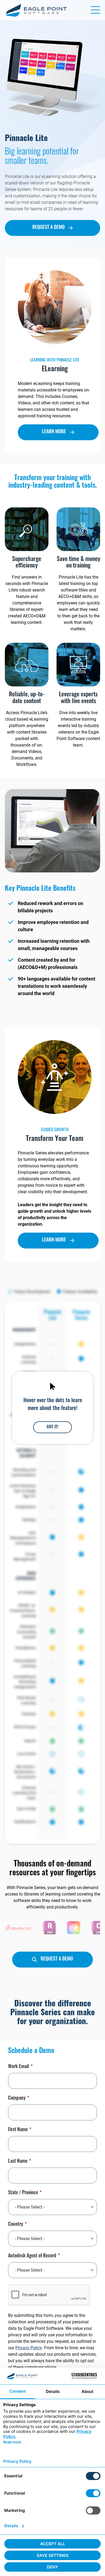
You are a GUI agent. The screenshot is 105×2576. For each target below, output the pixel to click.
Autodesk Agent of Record (32, 2256)
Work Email (19, 2067)
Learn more (54, 1240)
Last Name (18, 2162)
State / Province (23, 2193)
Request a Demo (48, 228)
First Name (18, 2130)
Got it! (52, 1427)
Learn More (54, 432)
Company (17, 2099)
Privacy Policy (29, 2348)
